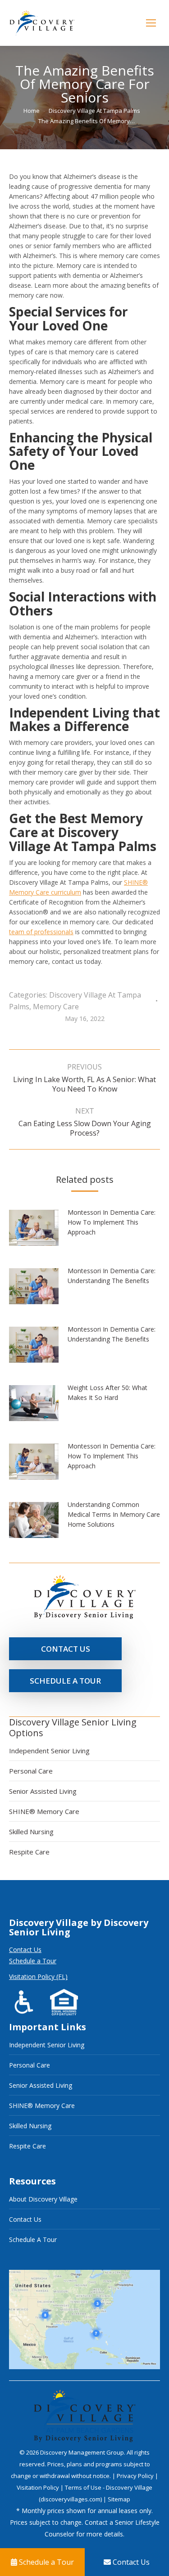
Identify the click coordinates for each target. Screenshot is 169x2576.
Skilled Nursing (31, 1832)
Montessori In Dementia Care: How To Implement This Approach (112, 1222)
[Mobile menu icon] (151, 23)
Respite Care (29, 1852)
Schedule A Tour (33, 2240)
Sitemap (119, 2499)
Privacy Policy (136, 2476)
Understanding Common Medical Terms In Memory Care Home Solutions (114, 1514)
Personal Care (31, 1771)
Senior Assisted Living (43, 1791)
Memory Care (56, 1007)
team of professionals (41, 932)
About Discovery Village (43, 2199)
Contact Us (25, 1950)
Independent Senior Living (49, 1751)
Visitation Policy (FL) (38, 1977)
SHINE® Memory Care (44, 1811)
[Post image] (38, 1231)
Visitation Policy (39, 2487)
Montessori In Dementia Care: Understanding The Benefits (112, 1276)
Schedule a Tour (33, 1961)
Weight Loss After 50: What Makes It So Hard (107, 1393)
